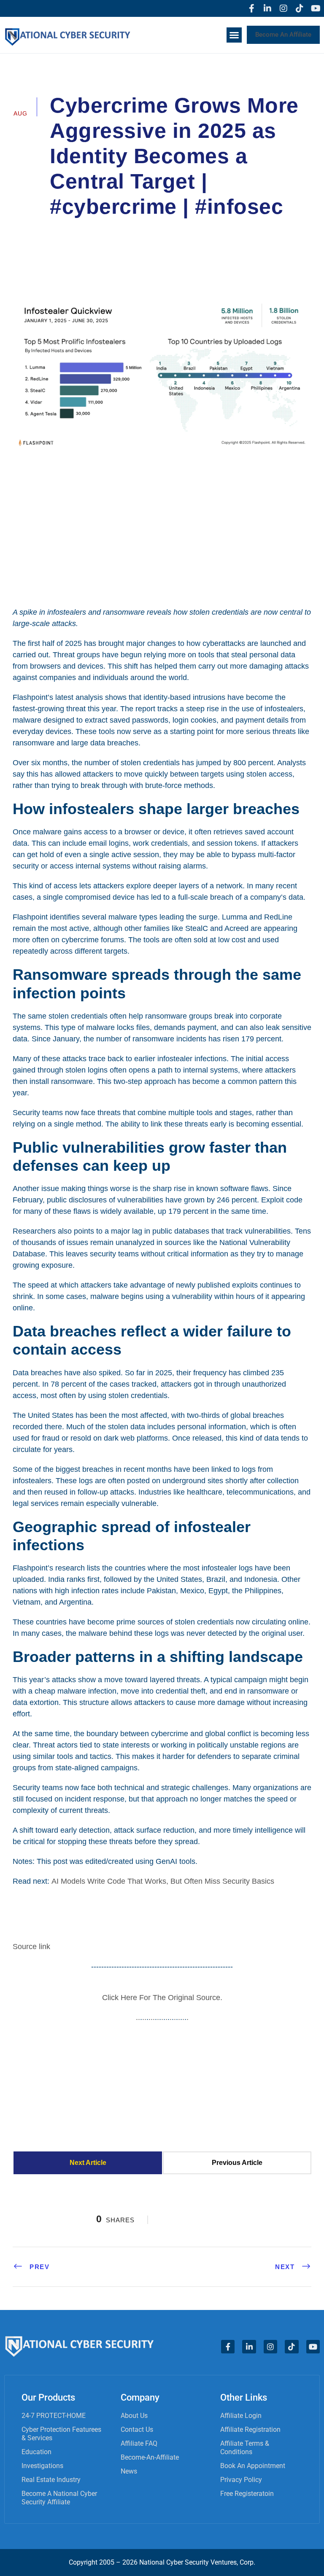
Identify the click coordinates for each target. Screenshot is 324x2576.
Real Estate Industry (51, 2480)
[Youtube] (316, 8)
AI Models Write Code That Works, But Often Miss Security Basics (163, 1881)
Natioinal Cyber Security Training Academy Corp (137, 230)
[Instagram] (283, 8)
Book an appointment (253, 2466)
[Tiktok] (300, 8)
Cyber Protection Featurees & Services (61, 2434)
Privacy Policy (241, 2480)
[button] (234, 35)
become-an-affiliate (150, 2457)
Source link (31, 1947)
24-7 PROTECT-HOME (54, 2416)
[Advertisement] (162, 528)
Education (36, 2452)
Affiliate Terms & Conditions (245, 2448)
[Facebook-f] (251, 8)
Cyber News (252, 230)
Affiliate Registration (250, 2429)
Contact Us (137, 2429)
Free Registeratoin (247, 2494)
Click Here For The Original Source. (162, 1998)
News (129, 2471)
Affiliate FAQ (139, 2443)
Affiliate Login (241, 2416)
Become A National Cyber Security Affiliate (59, 2498)
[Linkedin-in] (267, 8)
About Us (134, 2416)
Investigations (42, 2466)
